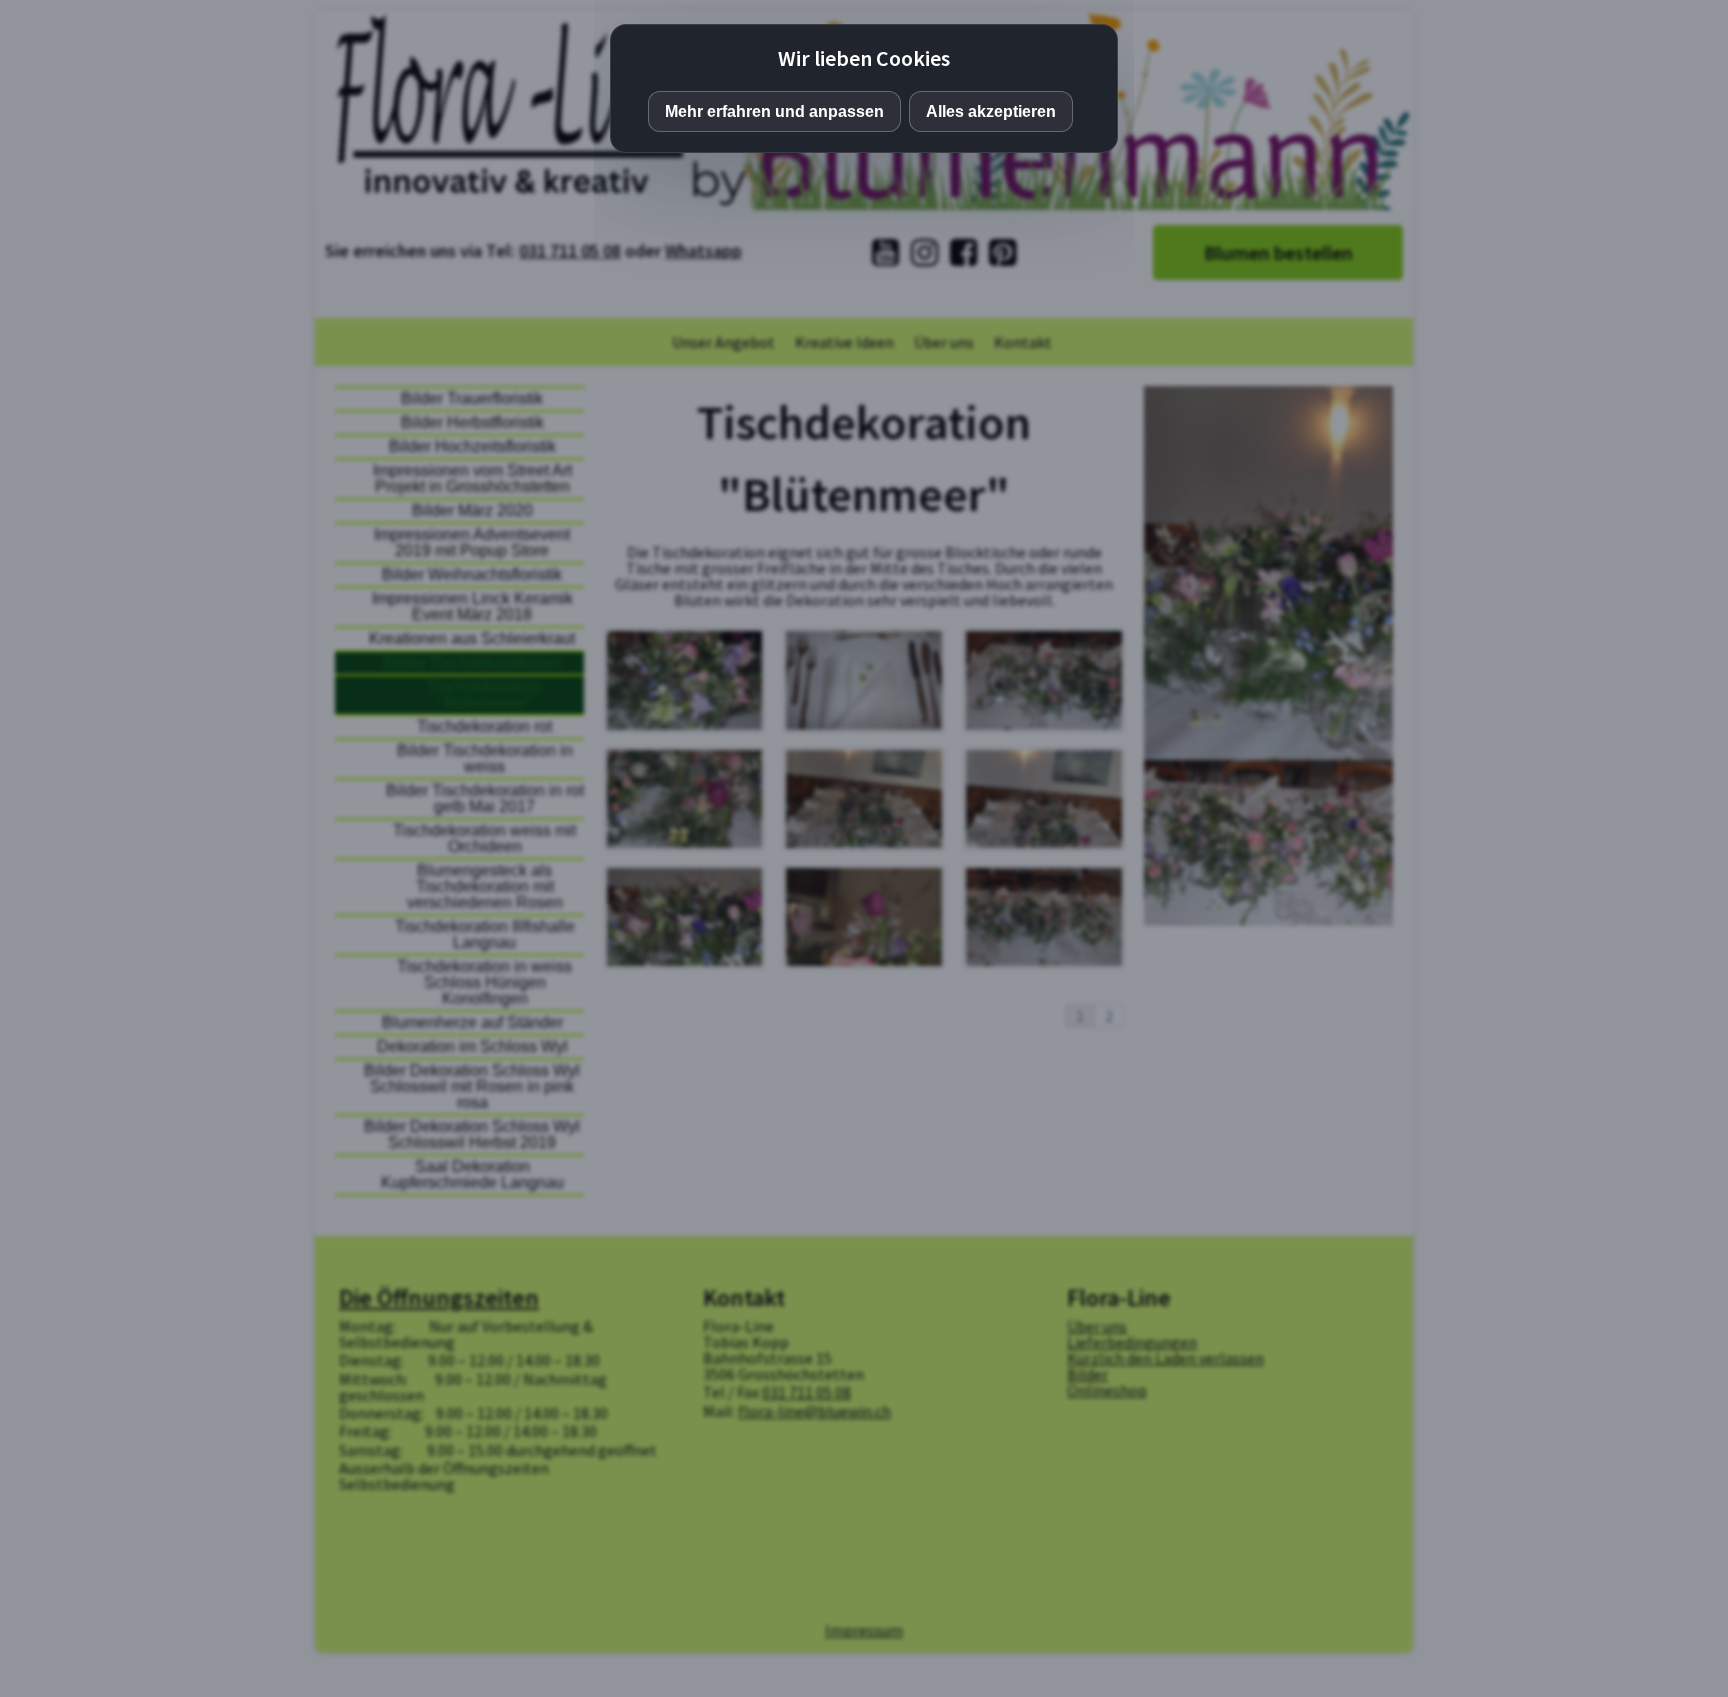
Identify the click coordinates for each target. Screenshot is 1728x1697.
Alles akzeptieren (991, 111)
